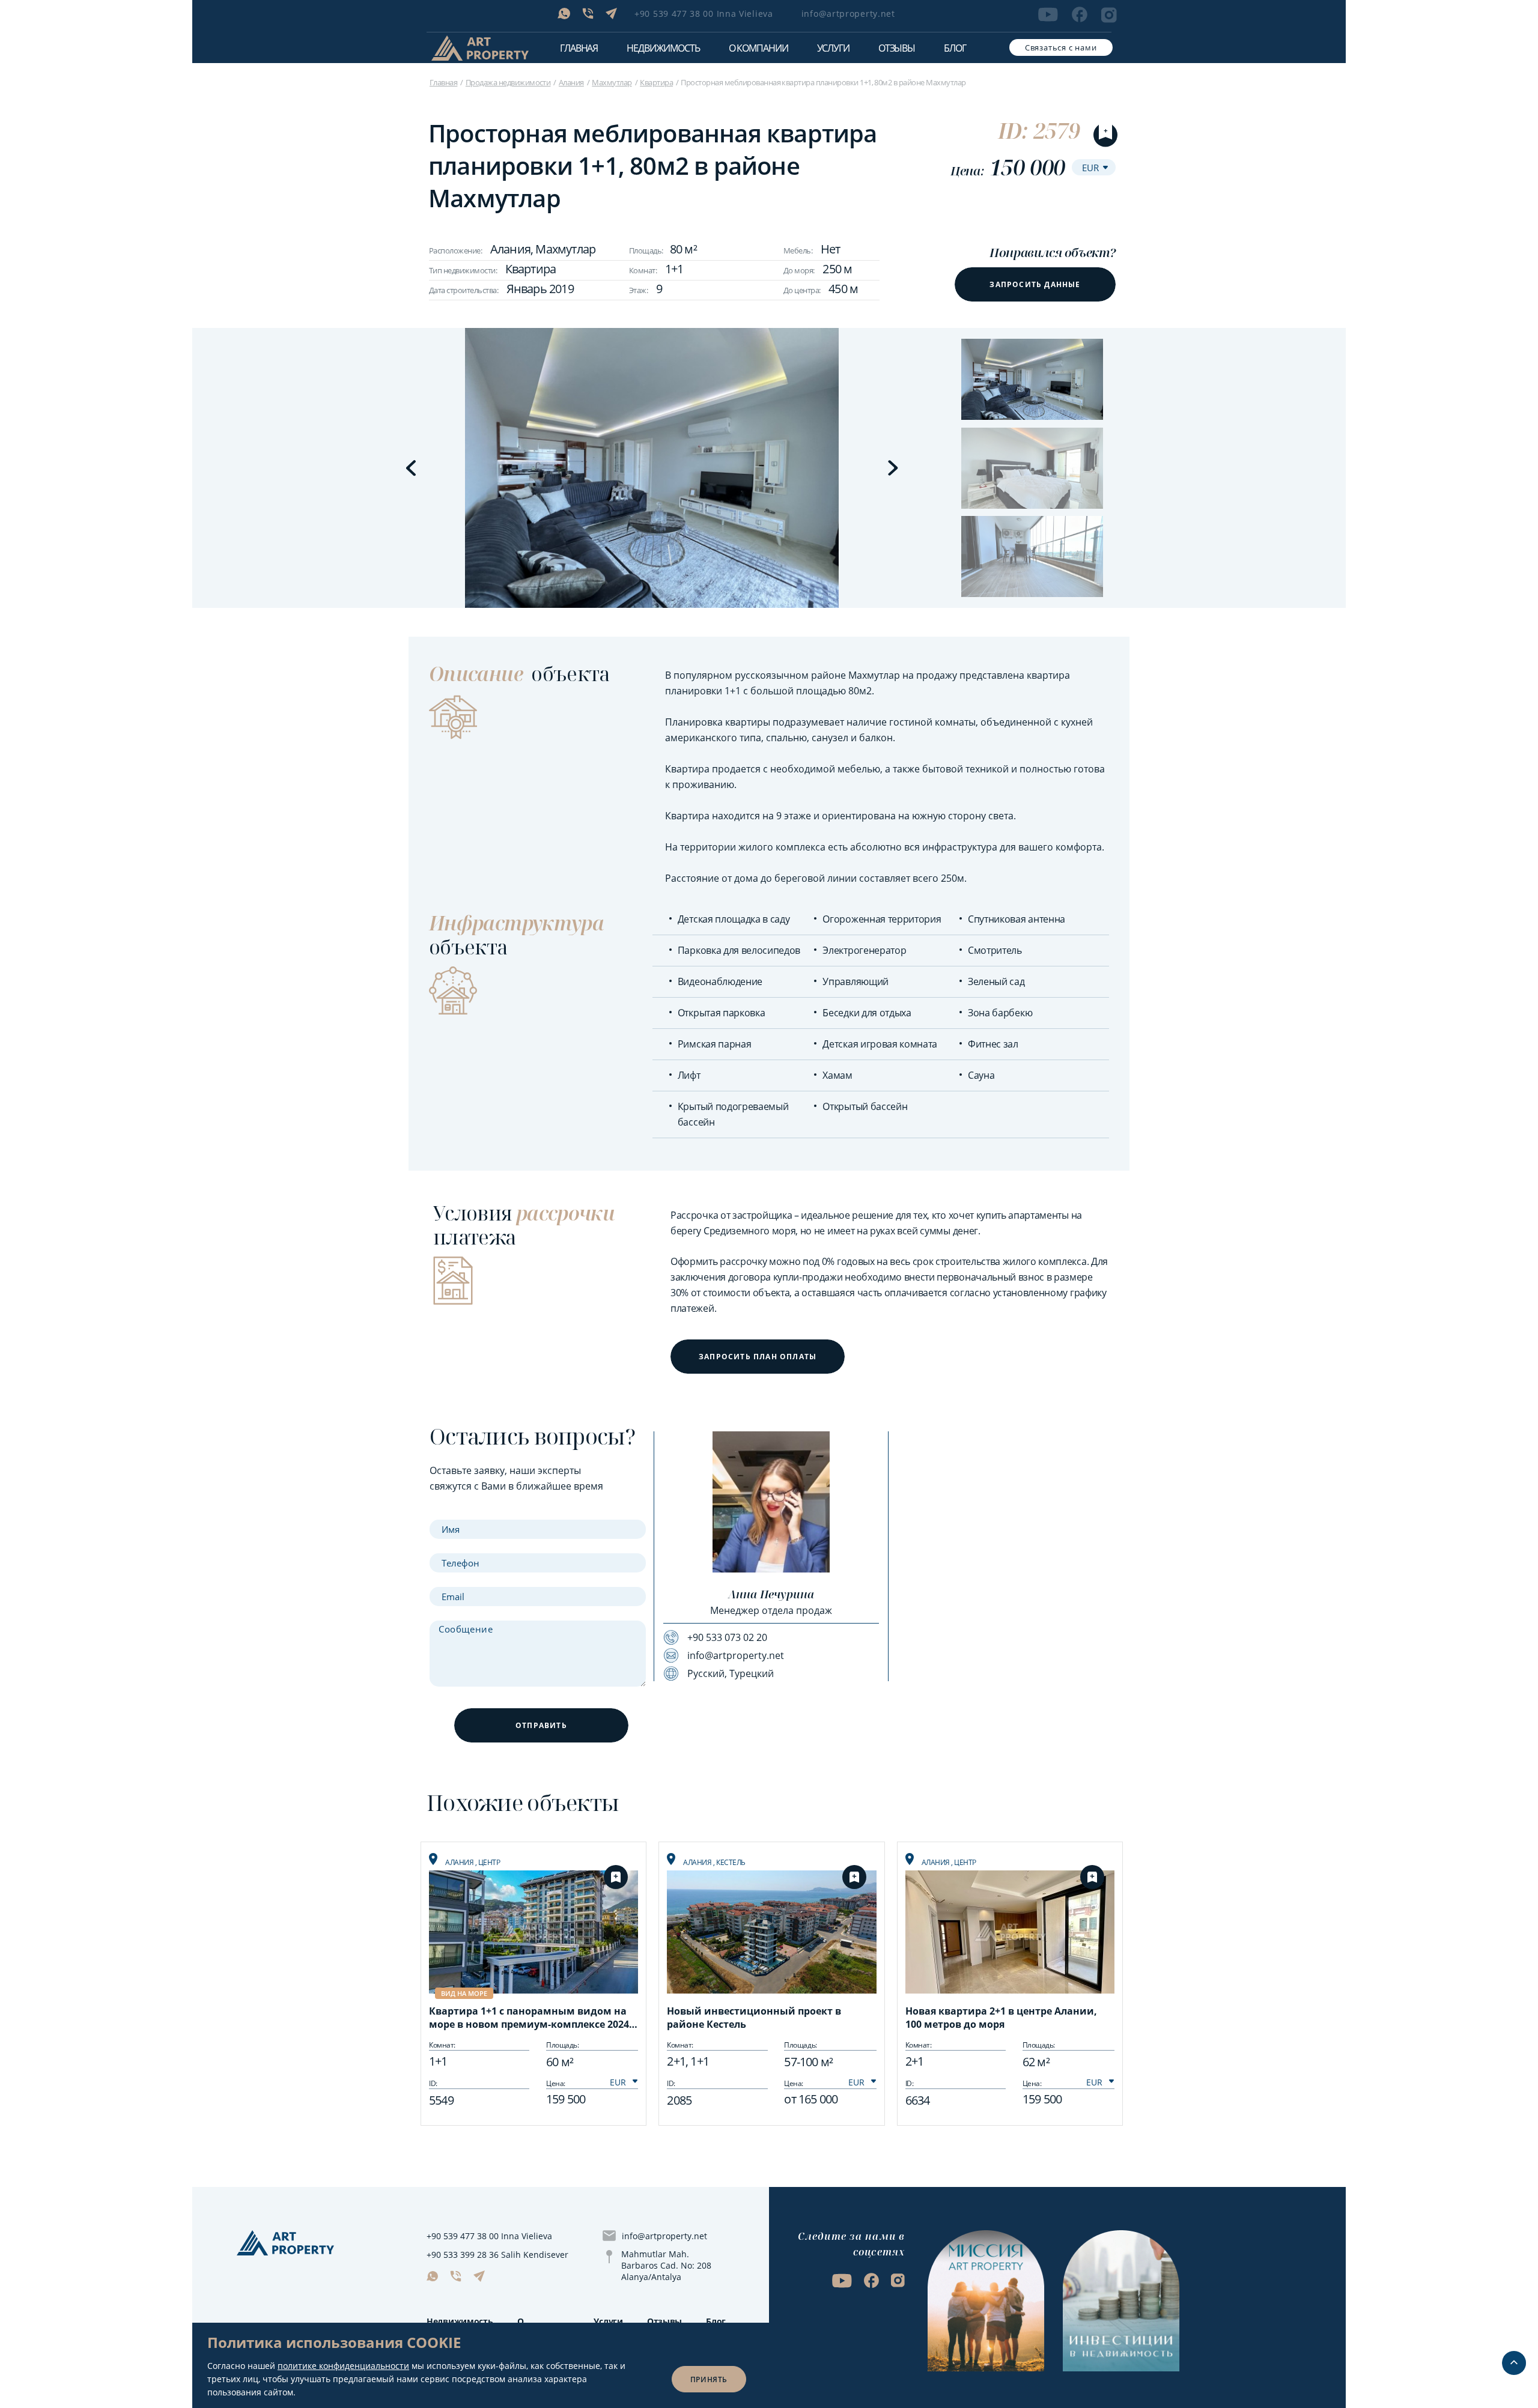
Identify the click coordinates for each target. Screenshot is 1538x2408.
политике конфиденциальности (343, 2366)
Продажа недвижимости (508, 82)
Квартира (656, 82)
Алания (571, 82)
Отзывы (897, 48)
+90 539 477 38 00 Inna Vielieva (704, 14)
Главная (579, 48)
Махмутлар (612, 82)
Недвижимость (460, 2321)
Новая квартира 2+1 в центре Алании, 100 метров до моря (1001, 2018)
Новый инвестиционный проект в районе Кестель (754, 2018)
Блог (955, 48)
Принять (709, 2379)
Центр (489, 1862)
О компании (758, 48)
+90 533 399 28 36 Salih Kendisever (497, 2255)
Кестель (731, 1862)
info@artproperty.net (848, 14)
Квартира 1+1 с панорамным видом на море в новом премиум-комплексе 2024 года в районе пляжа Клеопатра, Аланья (531, 2019)
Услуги (833, 48)
